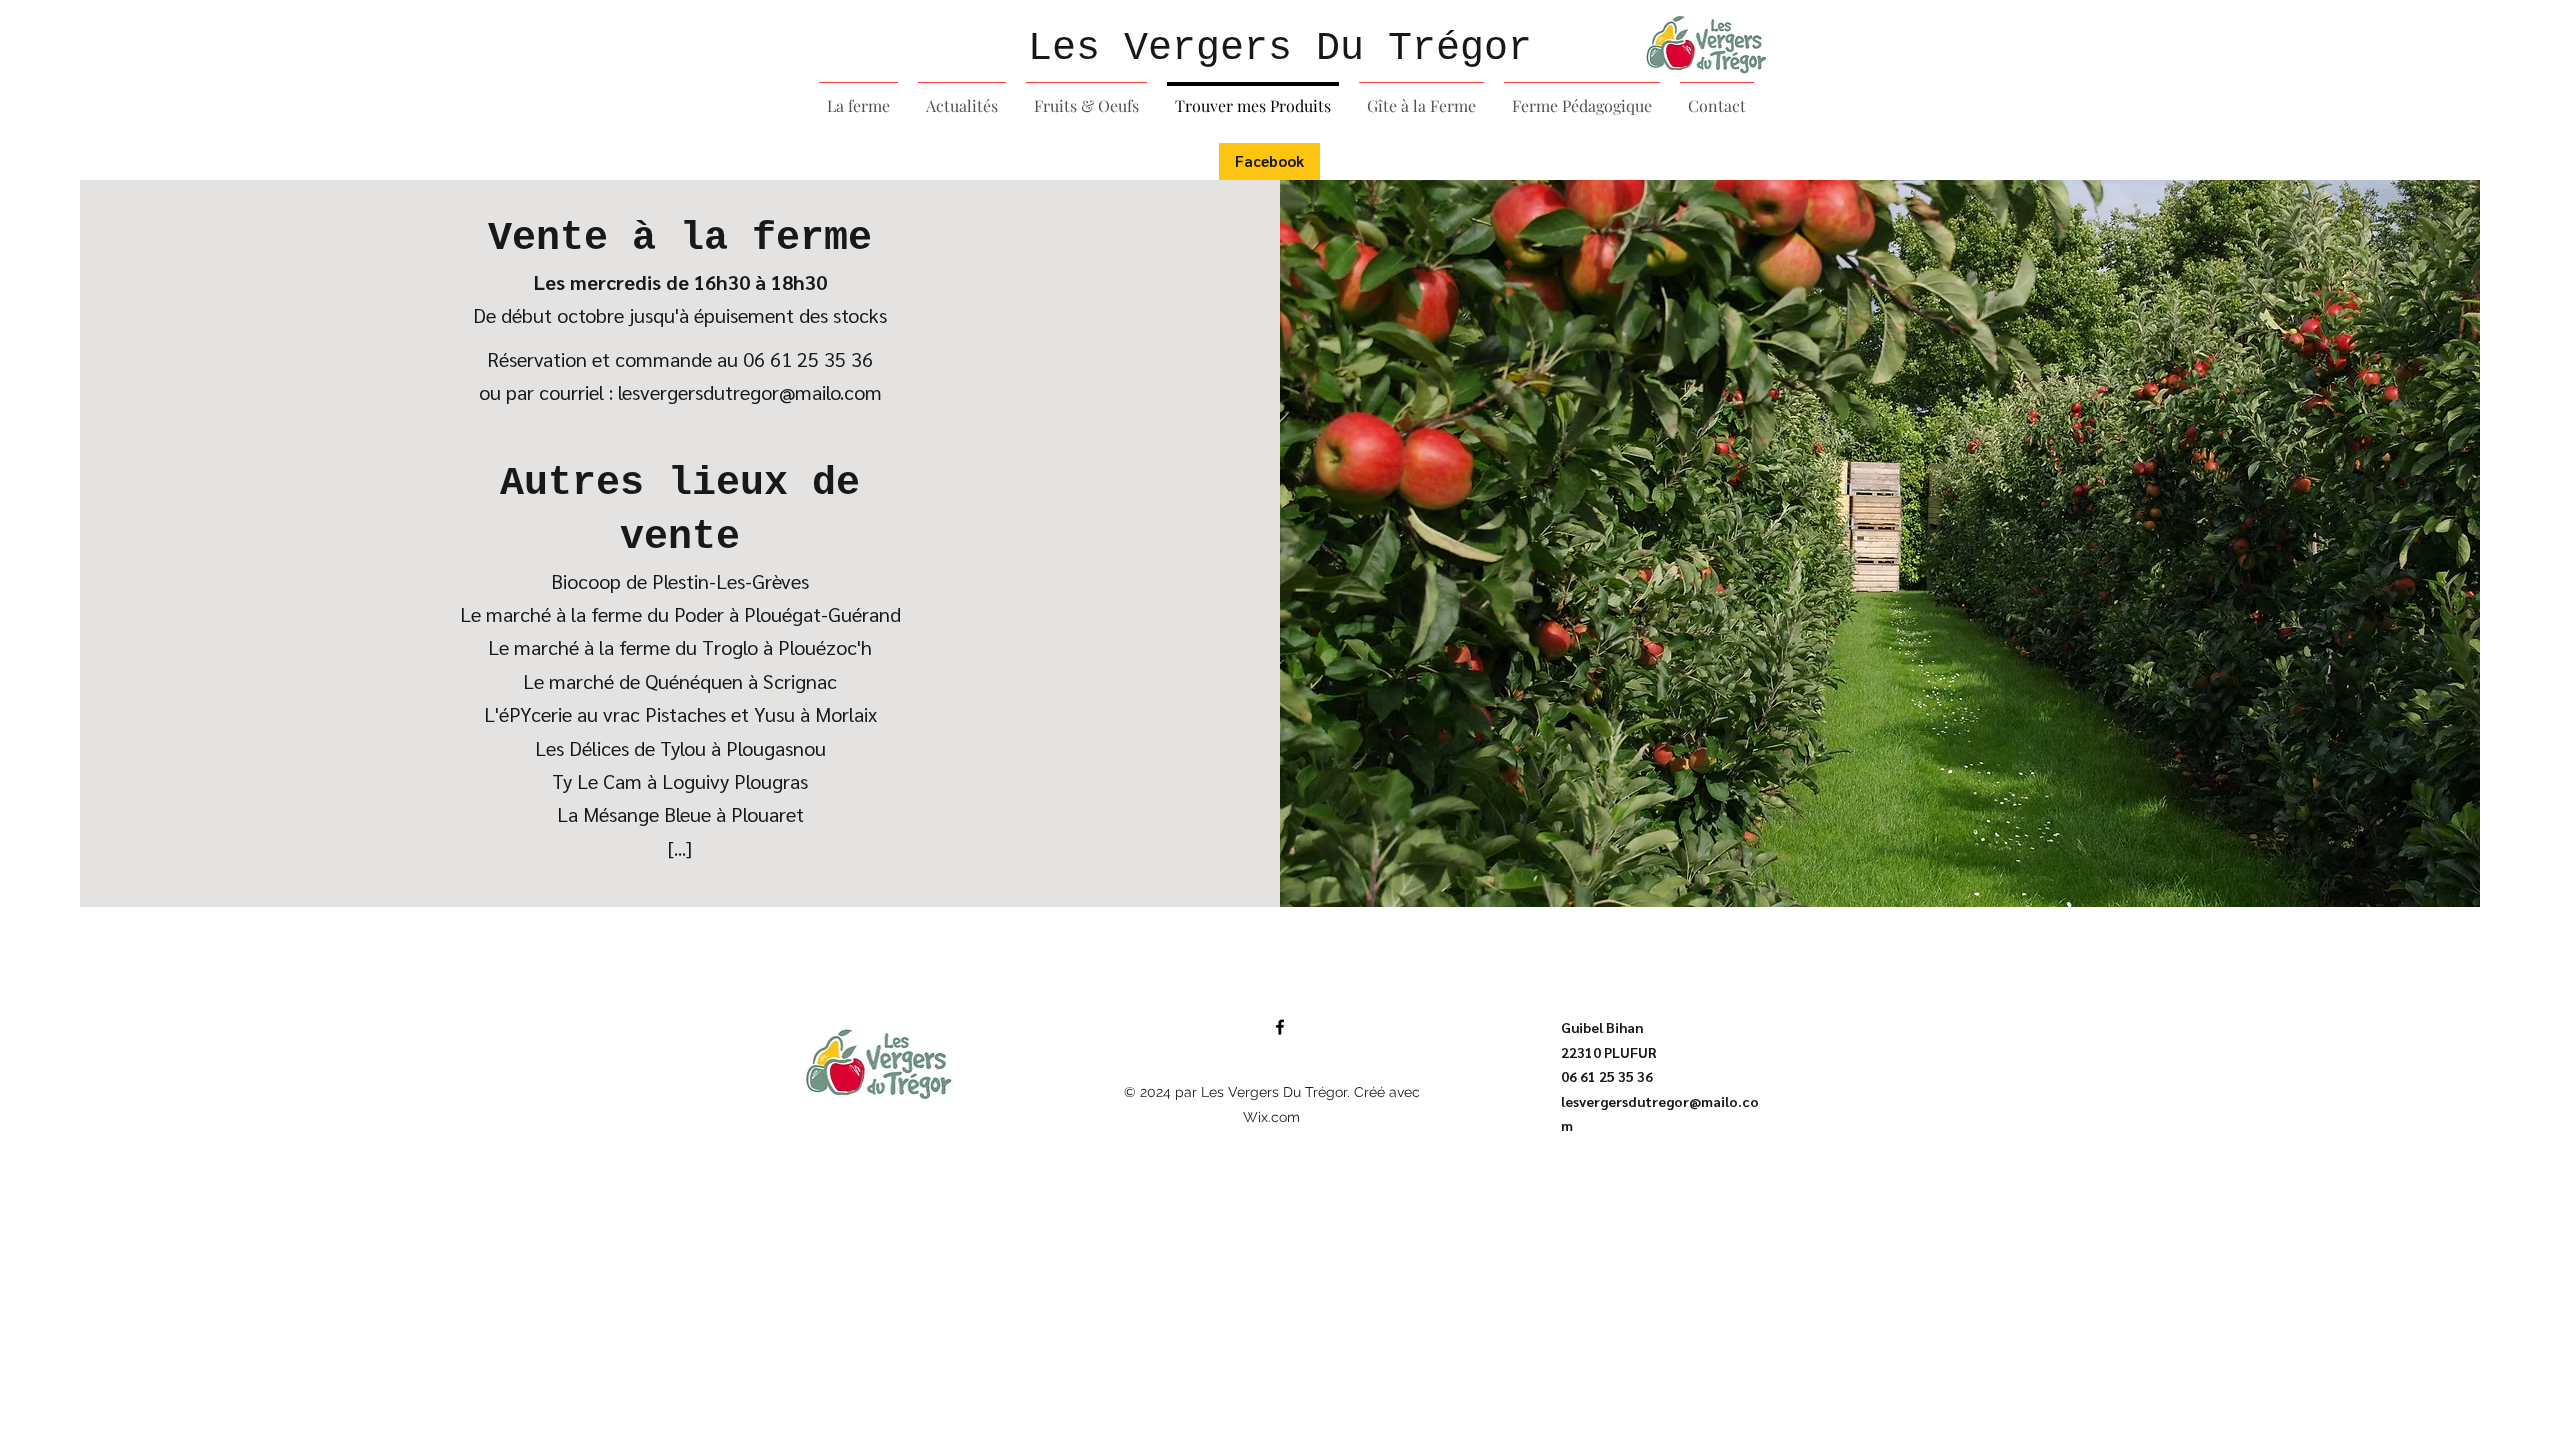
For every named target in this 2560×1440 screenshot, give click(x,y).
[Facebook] (1280, 1027)
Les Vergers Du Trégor (1280, 48)
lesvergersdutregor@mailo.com (750, 392)
